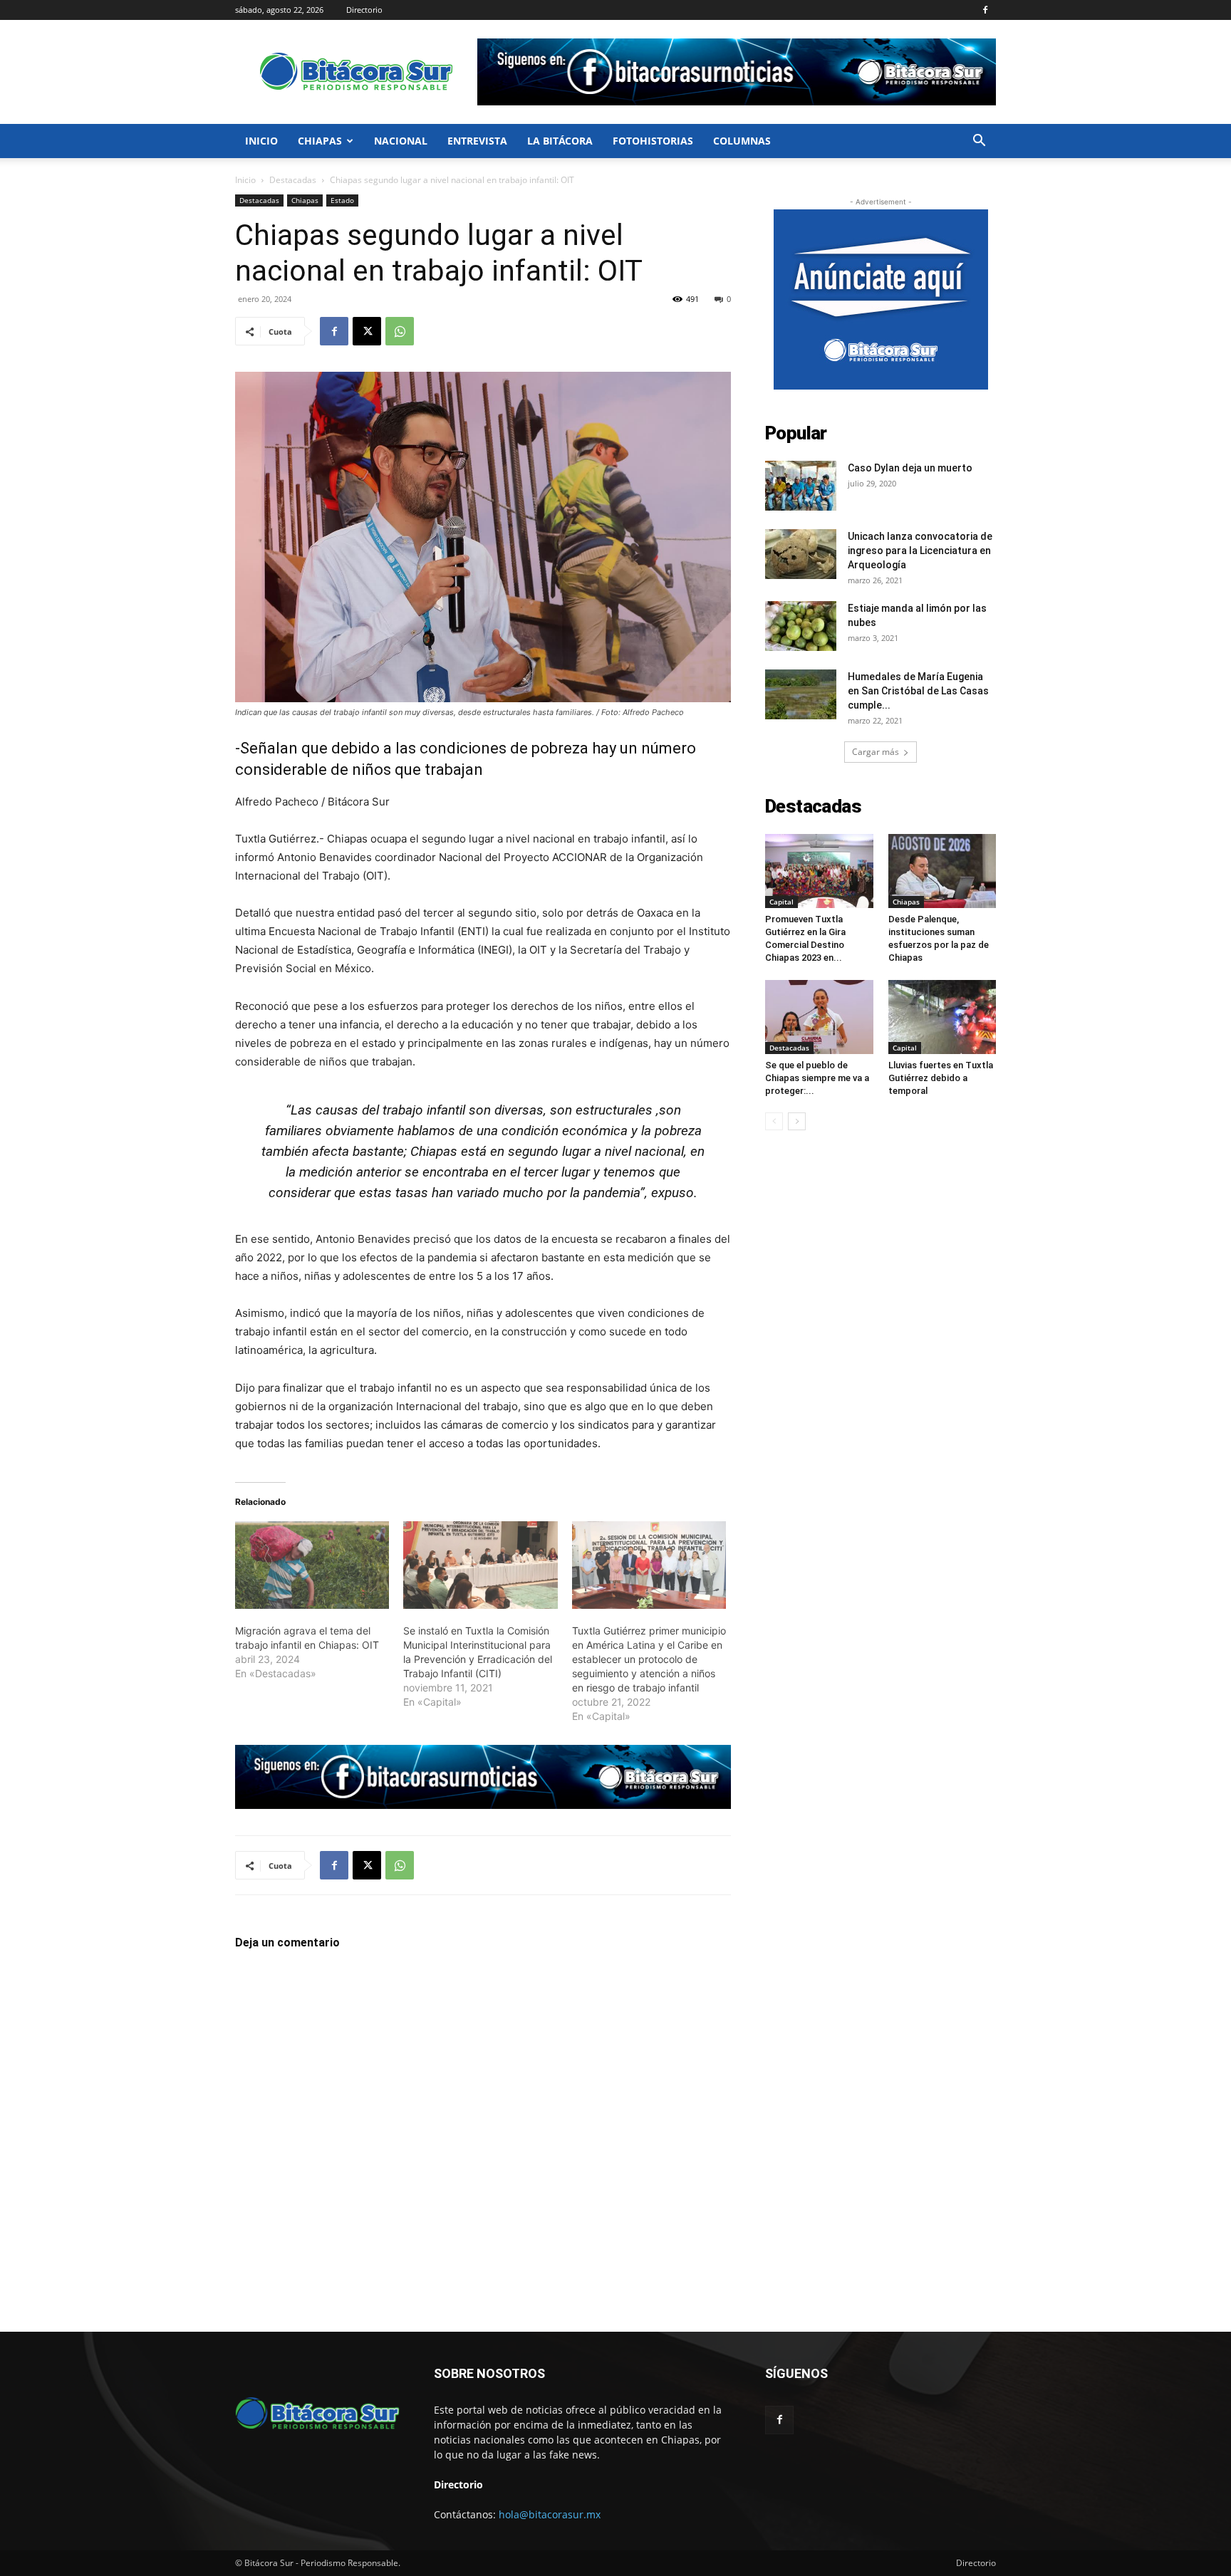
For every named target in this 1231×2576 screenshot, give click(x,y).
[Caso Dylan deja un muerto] (801, 486)
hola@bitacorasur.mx (550, 2514)
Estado (342, 200)
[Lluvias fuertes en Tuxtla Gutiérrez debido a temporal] (942, 1017)
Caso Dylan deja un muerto (910, 468)
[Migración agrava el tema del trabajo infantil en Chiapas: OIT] (312, 1565)
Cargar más (876, 752)
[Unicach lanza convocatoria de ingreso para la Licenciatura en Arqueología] (801, 554)
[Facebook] (985, 10)
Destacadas (293, 180)
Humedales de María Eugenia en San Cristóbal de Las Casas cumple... (918, 691)
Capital (781, 902)
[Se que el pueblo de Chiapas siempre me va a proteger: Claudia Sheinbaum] (819, 1017)
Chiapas (320, 141)
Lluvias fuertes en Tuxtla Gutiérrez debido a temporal (941, 1078)
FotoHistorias (653, 141)
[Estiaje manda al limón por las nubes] (801, 626)
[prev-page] (774, 1121)
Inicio (261, 141)
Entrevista (477, 141)
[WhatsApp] (400, 331)
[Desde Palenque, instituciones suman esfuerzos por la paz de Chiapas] (942, 871)
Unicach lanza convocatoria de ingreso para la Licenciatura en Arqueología (920, 551)
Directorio (364, 10)
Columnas (742, 141)
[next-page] (797, 1121)
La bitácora (560, 141)
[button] (979, 142)
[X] (367, 331)
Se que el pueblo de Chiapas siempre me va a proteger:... (817, 1078)
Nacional (401, 141)
